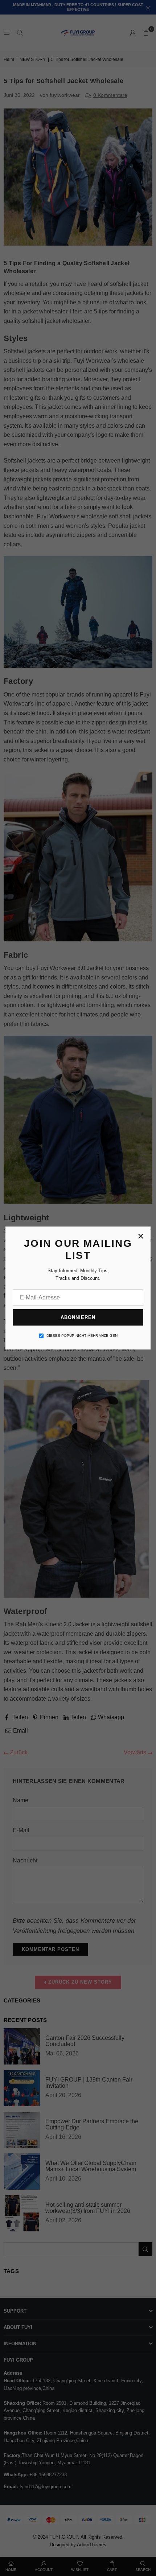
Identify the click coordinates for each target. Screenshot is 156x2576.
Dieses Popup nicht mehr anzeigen (82, 1336)
